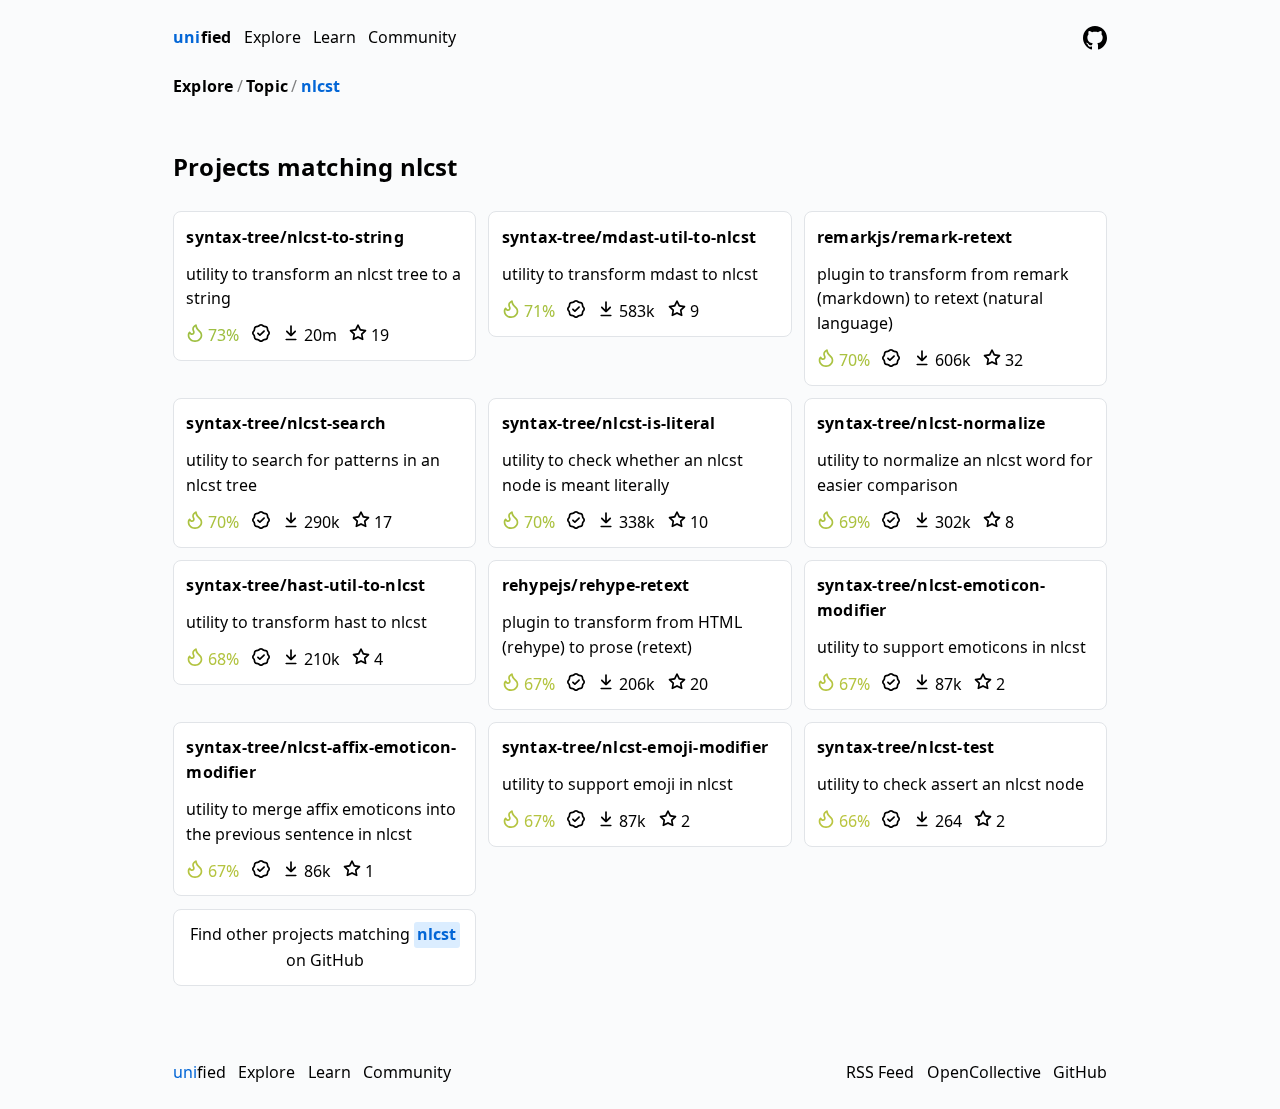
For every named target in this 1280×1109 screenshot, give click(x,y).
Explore (272, 37)
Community (412, 37)
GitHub (1080, 1072)
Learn (334, 37)
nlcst (321, 86)
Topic (267, 86)
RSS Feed (880, 1072)
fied (202, 37)
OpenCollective (984, 1072)
